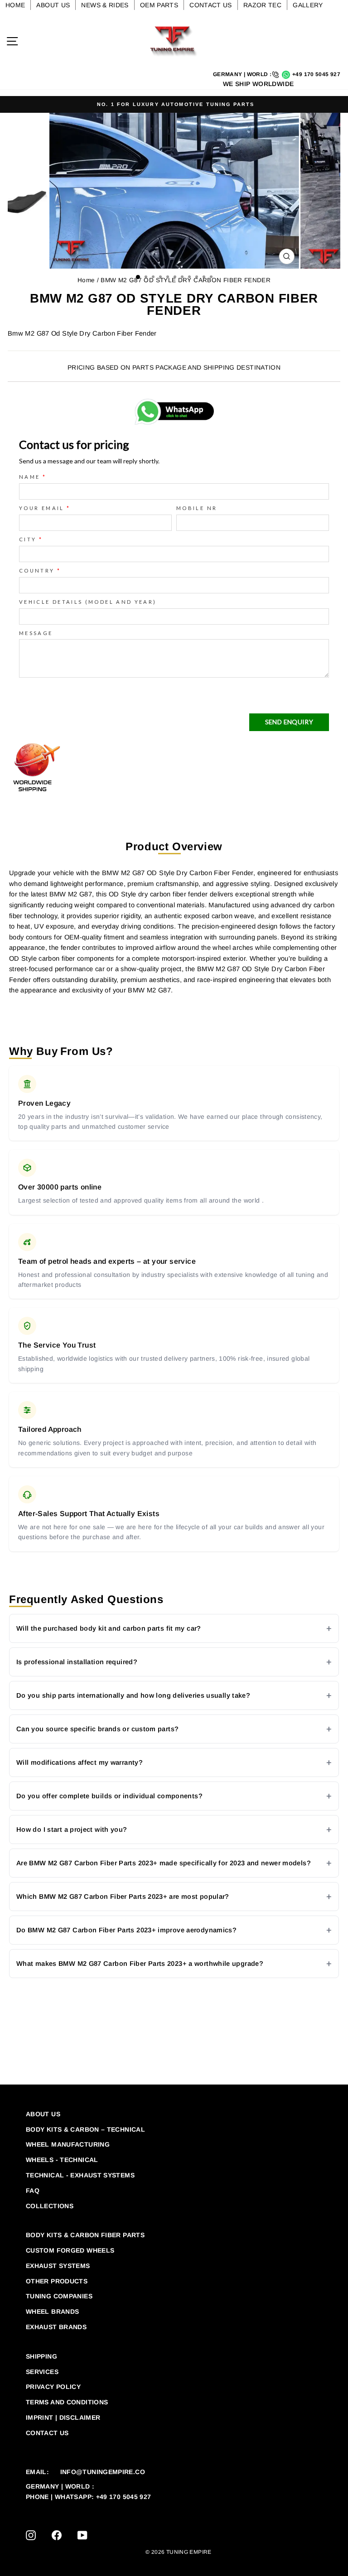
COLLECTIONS (50, 2206)
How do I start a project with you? (72, 1830)
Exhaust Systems (58, 2266)
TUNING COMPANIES (59, 2296)
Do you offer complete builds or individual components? (109, 1796)
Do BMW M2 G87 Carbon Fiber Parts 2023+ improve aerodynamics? (126, 1930)
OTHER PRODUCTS (57, 2281)
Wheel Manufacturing (68, 2144)
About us (43, 2114)
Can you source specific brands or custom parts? (97, 1729)
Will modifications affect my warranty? (80, 1762)
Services (42, 2372)
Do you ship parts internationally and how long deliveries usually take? (133, 1695)
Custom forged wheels (70, 2250)
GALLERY (308, 5)
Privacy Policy (53, 2387)
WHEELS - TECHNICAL (62, 2160)
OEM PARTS (159, 5)
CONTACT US (211, 5)
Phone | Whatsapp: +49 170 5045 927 (89, 2497)
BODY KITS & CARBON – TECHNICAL (85, 2129)
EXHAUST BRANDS (56, 2327)
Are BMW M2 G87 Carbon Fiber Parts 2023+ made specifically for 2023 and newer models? (164, 1863)
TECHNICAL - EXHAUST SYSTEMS (80, 2175)
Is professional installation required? (77, 1662)
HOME (15, 5)
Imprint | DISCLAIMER (63, 2417)
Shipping (41, 2356)
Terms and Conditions (67, 2402)
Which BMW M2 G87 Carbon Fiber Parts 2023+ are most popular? (123, 1897)
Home (86, 280)
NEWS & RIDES (105, 5)
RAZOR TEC (262, 5)
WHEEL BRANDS (52, 2311)
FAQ (33, 2191)
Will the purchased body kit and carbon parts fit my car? (109, 1628)
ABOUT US (53, 5)
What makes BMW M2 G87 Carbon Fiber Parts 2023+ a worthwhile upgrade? (140, 1964)
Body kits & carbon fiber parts (85, 2235)
